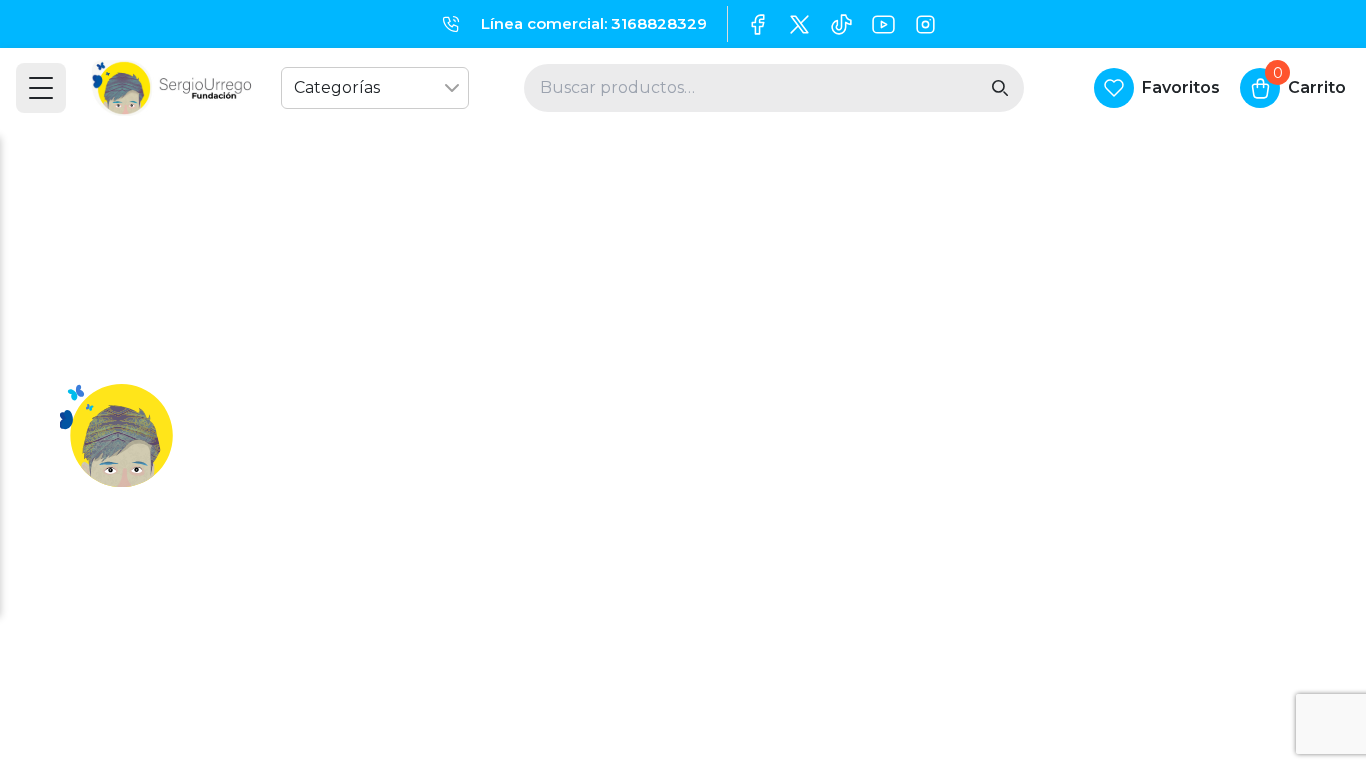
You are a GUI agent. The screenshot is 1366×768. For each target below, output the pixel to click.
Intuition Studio (999, 715)
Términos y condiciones (795, 443)
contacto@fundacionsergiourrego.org (1151, 480)
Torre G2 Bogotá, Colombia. (1107, 517)
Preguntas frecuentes (457, 554)
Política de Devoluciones (802, 554)
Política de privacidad (453, 517)
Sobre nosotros (428, 443)
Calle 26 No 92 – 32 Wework (1109, 554)
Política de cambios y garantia (821, 517)
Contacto (405, 480)
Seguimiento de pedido (797, 480)
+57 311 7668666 (1060, 443)
